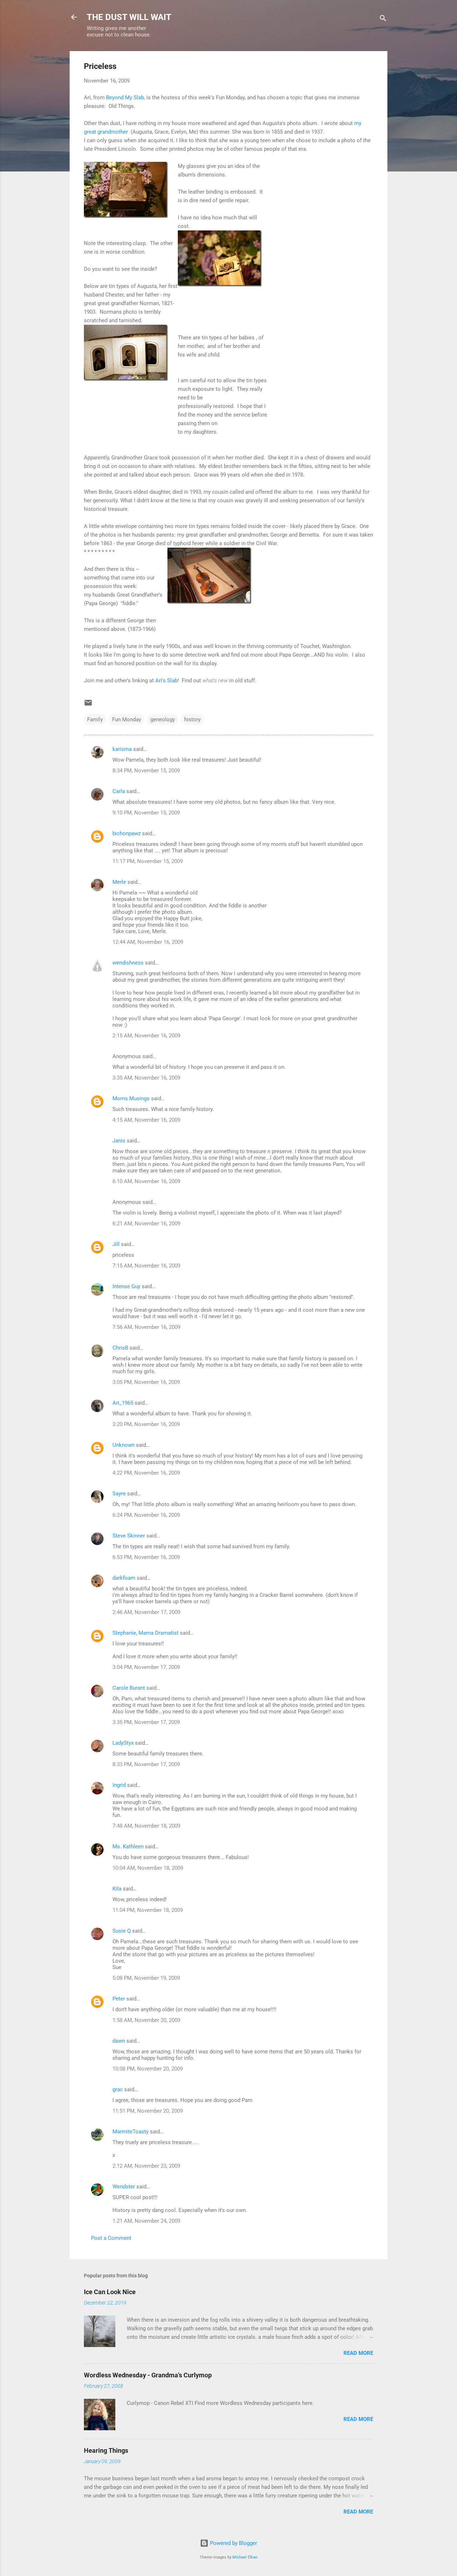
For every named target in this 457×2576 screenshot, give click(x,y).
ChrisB (120, 1348)
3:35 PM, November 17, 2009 (146, 1722)
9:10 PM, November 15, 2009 (146, 813)
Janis (119, 1141)
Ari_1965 (123, 1403)
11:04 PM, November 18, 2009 (148, 1910)
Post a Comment (111, 2238)
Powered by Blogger (233, 2543)
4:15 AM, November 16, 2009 (146, 1120)
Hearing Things (106, 2450)
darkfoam (124, 1578)
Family (95, 719)
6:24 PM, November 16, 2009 (146, 1515)
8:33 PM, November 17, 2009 (146, 1764)
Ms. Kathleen (128, 1847)
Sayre (119, 1494)
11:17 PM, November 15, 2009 (148, 861)
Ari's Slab (166, 681)
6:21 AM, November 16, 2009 (146, 1224)
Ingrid (119, 1785)
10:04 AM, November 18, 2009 (148, 1868)
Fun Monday (127, 719)
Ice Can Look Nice (110, 2292)
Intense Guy (126, 1286)
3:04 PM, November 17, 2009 (146, 1667)
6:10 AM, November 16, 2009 (146, 1181)
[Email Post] (88, 705)
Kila (117, 1889)
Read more (358, 2353)
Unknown (124, 1445)
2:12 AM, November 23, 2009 (146, 2166)
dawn (119, 2041)
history (192, 719)
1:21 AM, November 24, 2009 (146, 2221)
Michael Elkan (245, 2557)
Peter (119, 1999)
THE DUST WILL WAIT (129, 17)
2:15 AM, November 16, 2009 (146, 1036)
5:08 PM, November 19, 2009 (146, 1978)
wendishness (128, 963)
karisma (122, 749)
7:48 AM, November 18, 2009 (146, 1826)
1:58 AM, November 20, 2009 (146, 2020)
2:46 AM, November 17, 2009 (146, 1612)
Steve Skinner (129, 1536)
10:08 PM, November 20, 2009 (148, 2069)
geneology (163, 719)
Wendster (124, 2187)
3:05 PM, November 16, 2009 (146, 1382)
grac (118, 2089)
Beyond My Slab (125, 98)
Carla (119, 791)
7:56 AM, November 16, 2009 (146, 1327)
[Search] (383, 19)
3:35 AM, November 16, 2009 (146, 1078)
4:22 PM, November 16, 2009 (146, 1473)
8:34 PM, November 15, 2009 (146, 771)
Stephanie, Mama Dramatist (145, 1633)
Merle (119, 882)
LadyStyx (123, 1743)
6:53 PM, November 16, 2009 (146, 1557)
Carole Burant (129, 1688)
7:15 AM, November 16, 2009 (146, 1266)
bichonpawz (127, 833)
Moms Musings (131, 1098)
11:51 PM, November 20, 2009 (148, 2111)
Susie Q (122, 1931)
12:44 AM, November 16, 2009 (148, 942)
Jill (116, 1244)
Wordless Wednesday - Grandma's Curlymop (148, 2375)
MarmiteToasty (130, 2132)
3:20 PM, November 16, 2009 (146, 1424)
